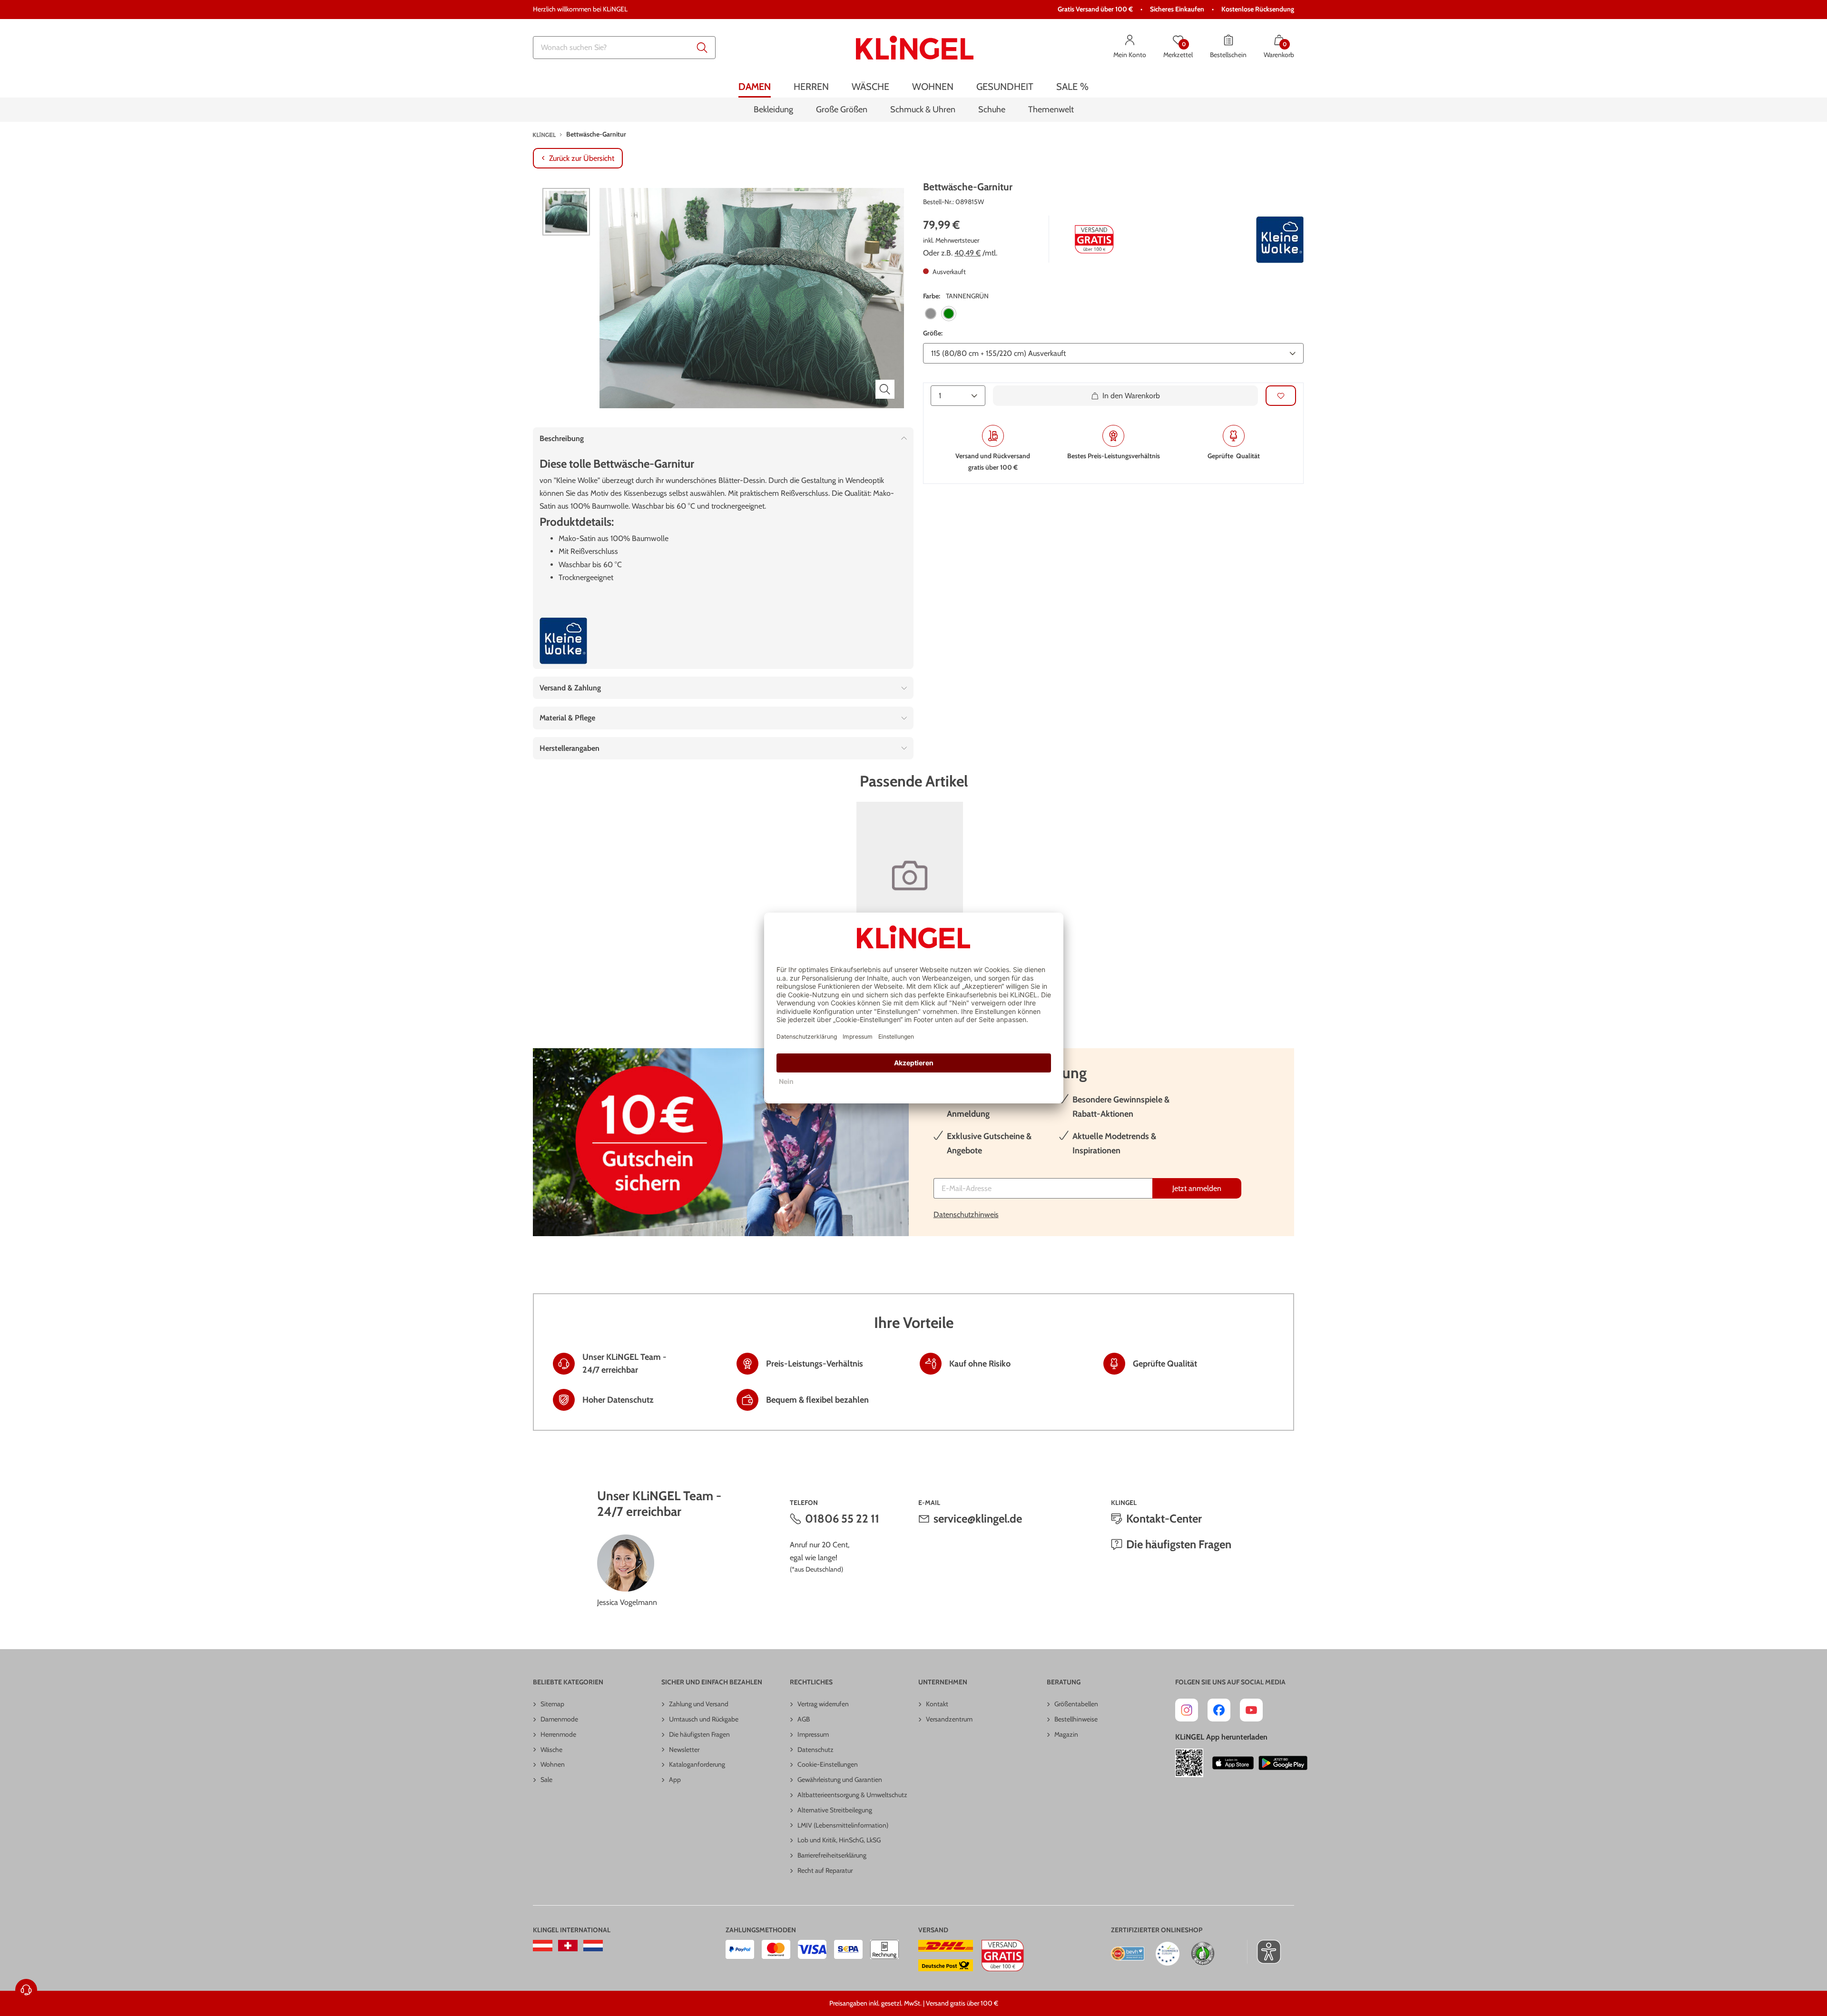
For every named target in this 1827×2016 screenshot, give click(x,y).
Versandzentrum (949, 1719)
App (675, 1780)
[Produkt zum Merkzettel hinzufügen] (1281, 396)
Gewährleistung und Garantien (840, 1780)
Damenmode (559, 1719)
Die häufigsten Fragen (1179, 1544)
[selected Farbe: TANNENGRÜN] (949, 314)
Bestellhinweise (1076, 1719)
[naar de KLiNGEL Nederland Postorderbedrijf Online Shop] (593, 1946)
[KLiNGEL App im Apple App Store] (1233, 1763)
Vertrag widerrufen (823, 1704)
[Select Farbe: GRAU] (931, 314)
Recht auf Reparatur (825, 1870)
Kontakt (937, 1704)
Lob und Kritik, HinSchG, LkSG (839, 1840)
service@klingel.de (978, 1519)
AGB (804, 1719)
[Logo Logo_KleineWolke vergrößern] (1280, 240)
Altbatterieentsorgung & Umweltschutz (852, 1795)
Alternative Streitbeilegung (835, 1810)
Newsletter (684, 1750)
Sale (546, 1780)
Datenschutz (815, 1750)
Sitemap (552, 1704)
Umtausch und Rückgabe (704, 1719)
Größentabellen (1076, 1704)
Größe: (933, 334)
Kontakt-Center (1164, 1519)
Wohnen (553, 1764)
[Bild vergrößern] (885, 389)
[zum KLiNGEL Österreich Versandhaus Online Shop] (543, 1946)
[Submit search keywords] (702, 48)
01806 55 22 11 (842, 1519)
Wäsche (551, 1750)
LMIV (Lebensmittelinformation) (843, 1825)
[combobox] (624, 48)
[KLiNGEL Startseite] (915, 48)
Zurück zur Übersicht (582, 158)
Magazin (1066, 1734)
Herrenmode (558, 1734)
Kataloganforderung (697, 1764)
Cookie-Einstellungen (828, 1764)
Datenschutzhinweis (966, 1215)
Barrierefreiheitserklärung (832, 1855)
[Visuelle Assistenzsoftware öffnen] (1264, 1952)
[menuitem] (755, 87)
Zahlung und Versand (699, 1704)
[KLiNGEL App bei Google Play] (1283, 1763)
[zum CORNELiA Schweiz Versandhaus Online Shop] (568, 1946)
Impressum (813, 1734)
